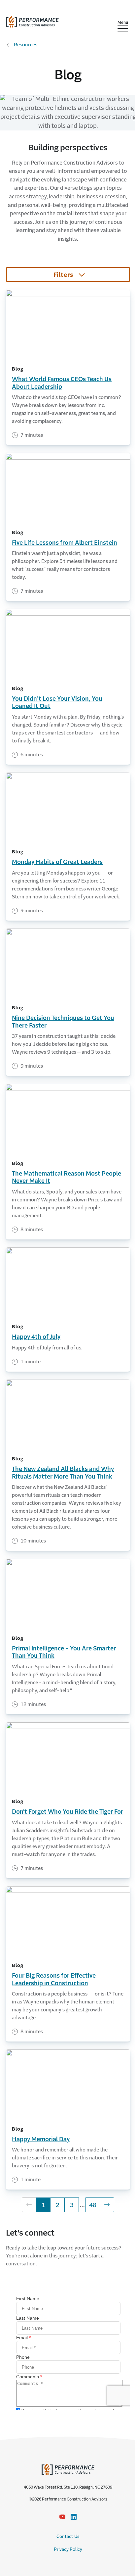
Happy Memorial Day (41, 2139)
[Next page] (107, 2205)
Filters (63, 275)
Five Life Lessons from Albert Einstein (65, 543)
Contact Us (68, 2536)
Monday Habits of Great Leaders (57, 862)
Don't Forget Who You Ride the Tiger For (68, 1812)
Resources (26, 45)
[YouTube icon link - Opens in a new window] (62, 2517)
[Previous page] (29, 2205)
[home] (32, 20)
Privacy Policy (68, 2549)
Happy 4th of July (36, 1337)
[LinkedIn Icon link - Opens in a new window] (74, 2517)
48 (95, 2205)
